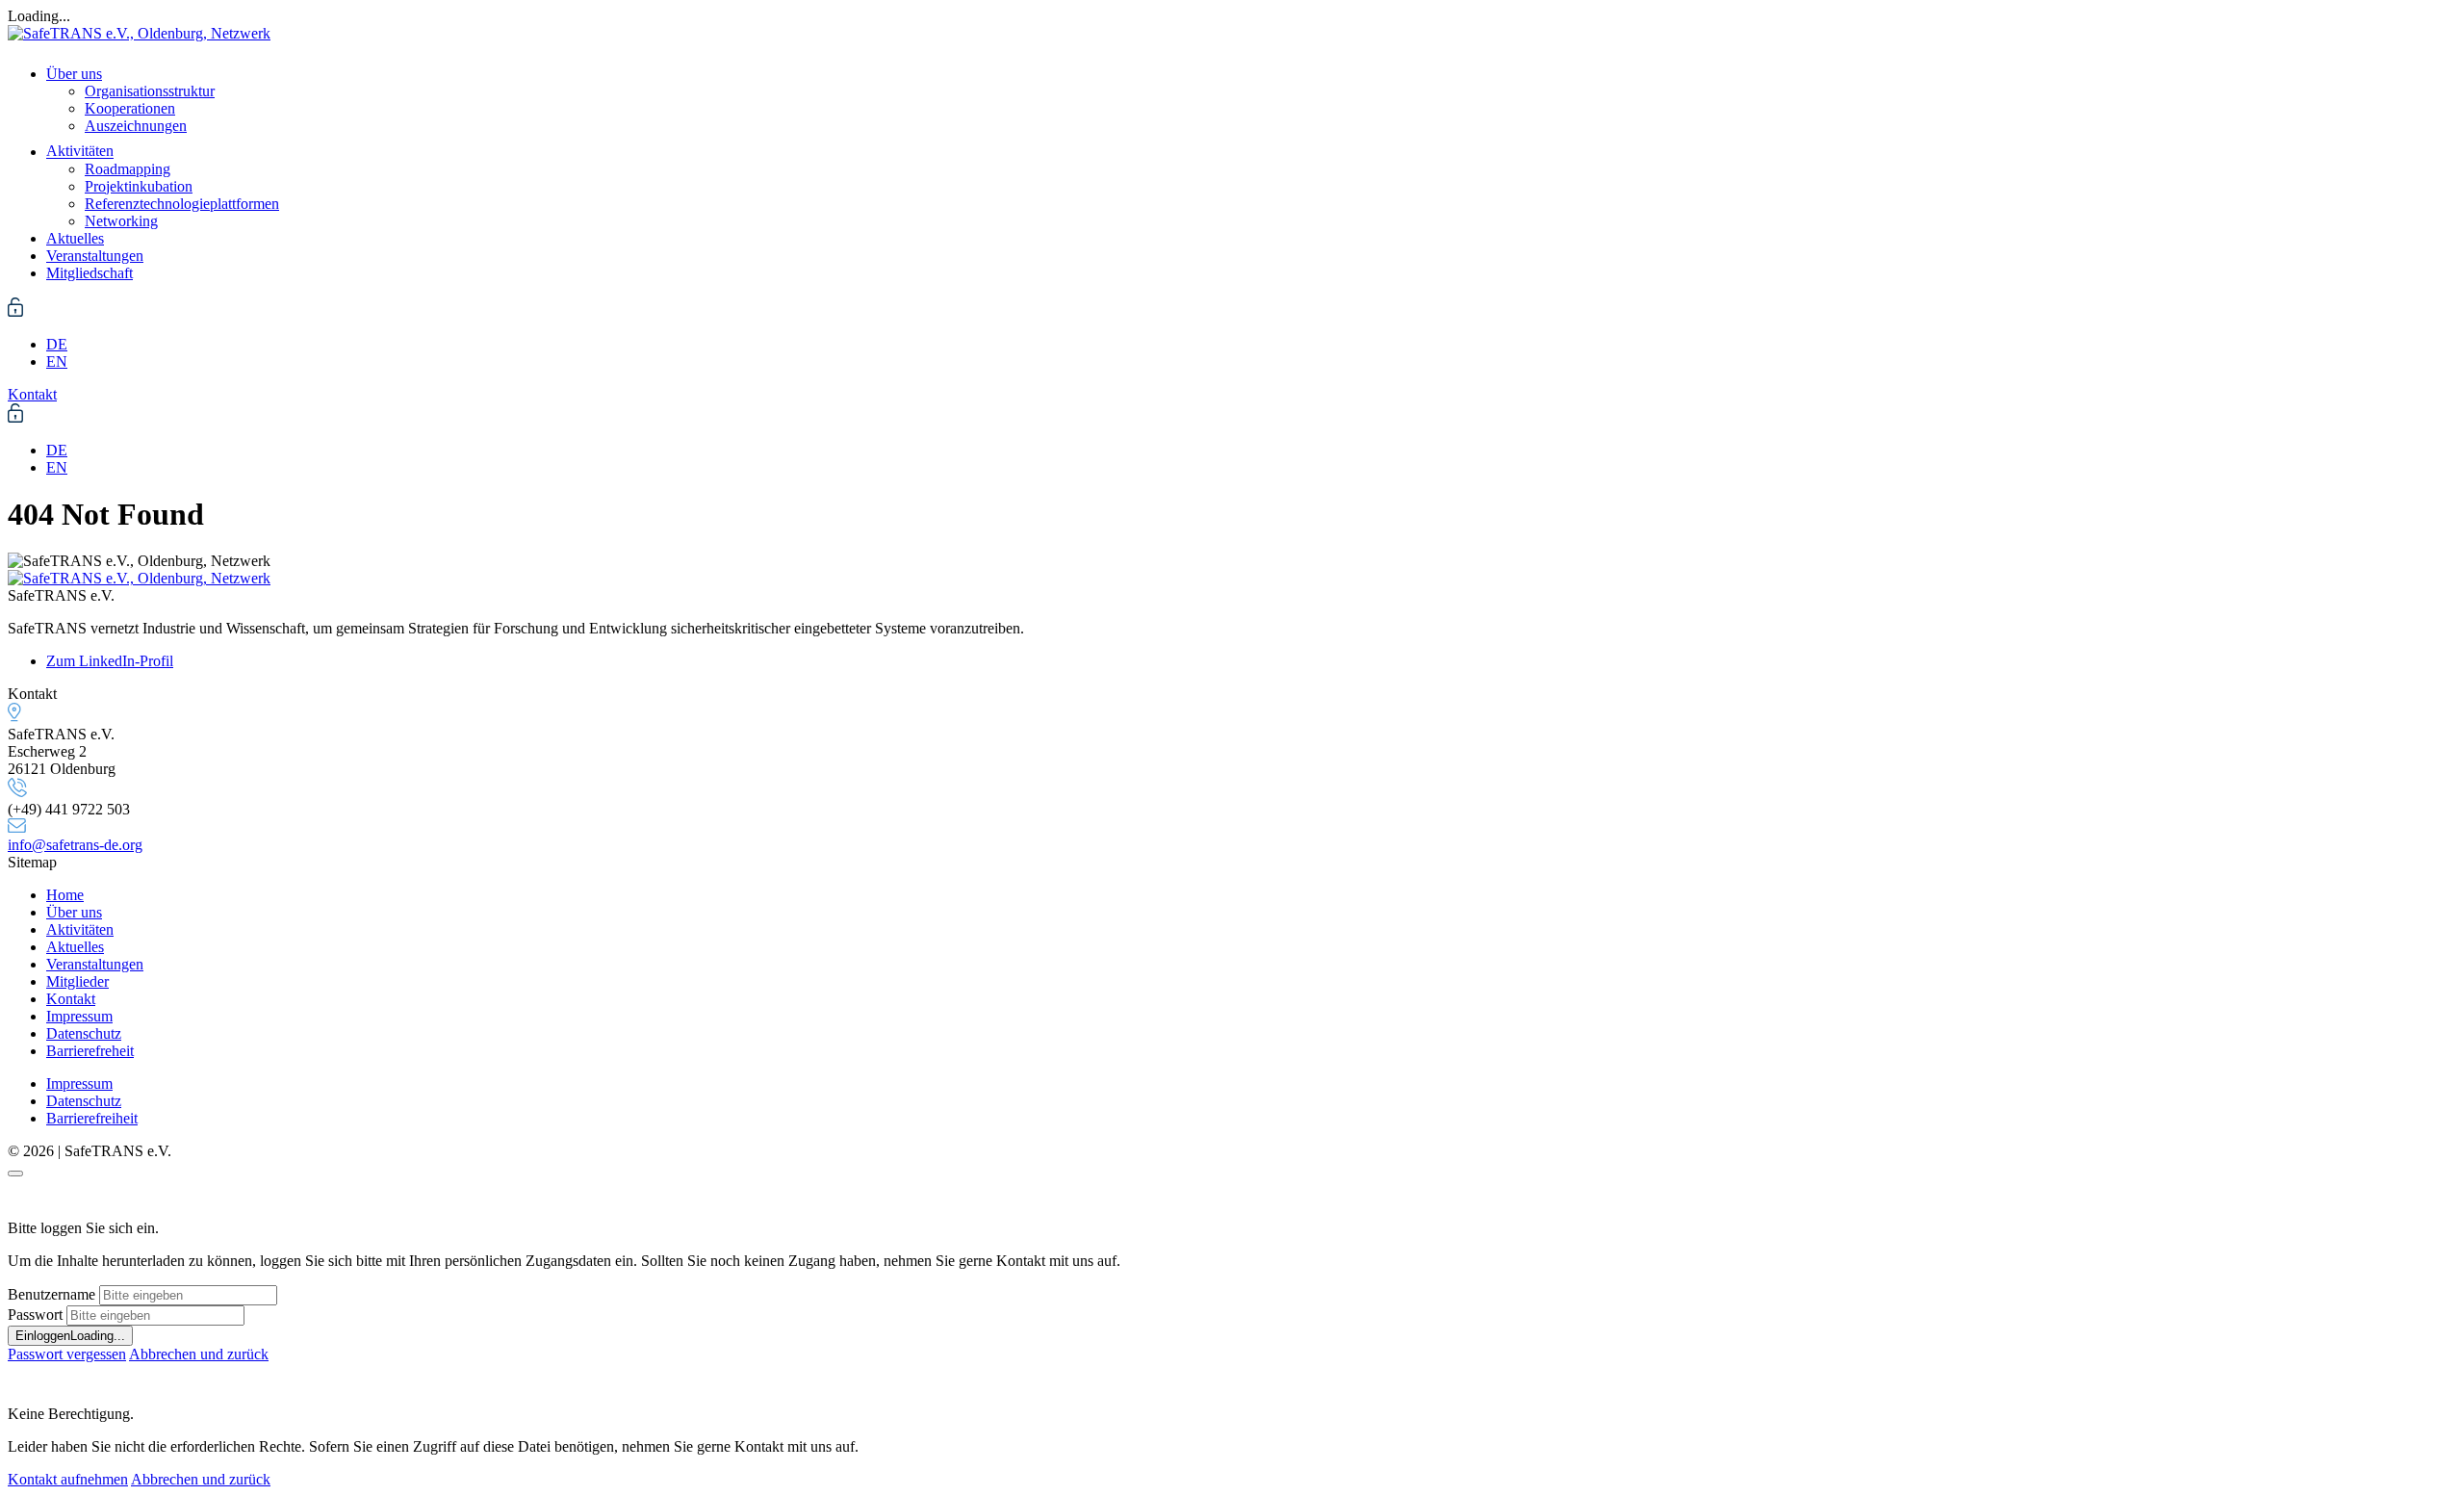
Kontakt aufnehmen (68, 1479)
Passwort (35, 1315)
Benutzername (51, 1294)
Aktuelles (75, 238)
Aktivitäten (80, 152)
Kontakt (71, 999)
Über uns (74, 74)
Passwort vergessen (67, 1354)
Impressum (79, 1016)
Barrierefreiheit (92, 1118)
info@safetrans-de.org (75, 845)
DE (57, 344)
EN (57, 361)
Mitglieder (77, 981)
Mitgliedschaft (90, 273)
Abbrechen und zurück (199, 1354)
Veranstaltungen (95, 256)
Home (65, 895)
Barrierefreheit (90, 1051)
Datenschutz (84, 1033)
